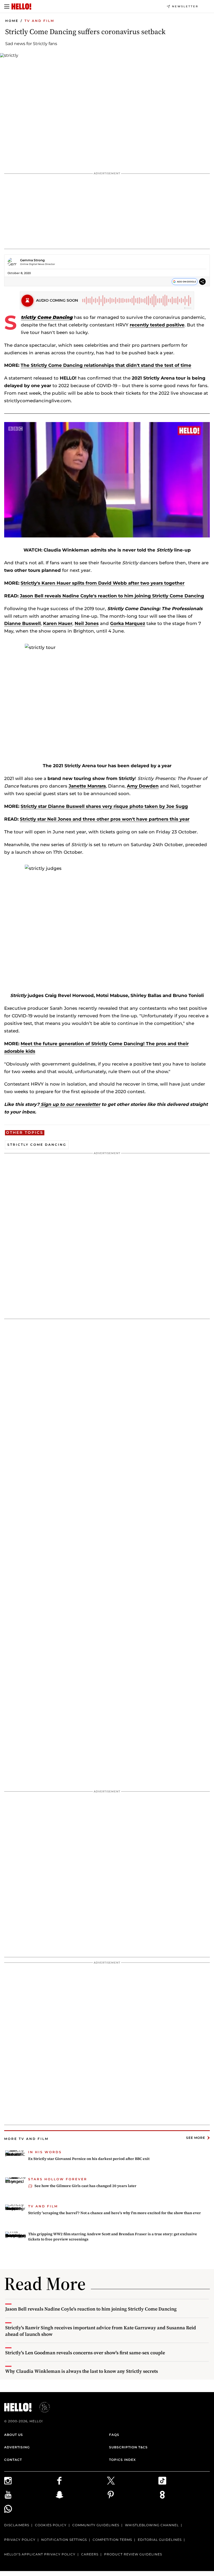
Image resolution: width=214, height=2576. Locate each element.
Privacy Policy (20, 2540)
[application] (107, 480)
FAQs (114, 2435)
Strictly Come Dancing (37, 1145)
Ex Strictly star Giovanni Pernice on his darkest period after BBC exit (89, 2159)
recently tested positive (157, 325)
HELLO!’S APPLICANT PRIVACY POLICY (40, 2554)
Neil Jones (87, 623)
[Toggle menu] (7, 7)
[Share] (202, 283)
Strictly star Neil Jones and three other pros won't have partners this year (105, 819)
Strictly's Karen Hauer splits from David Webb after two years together (103, 583)
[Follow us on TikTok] (184, 2481)
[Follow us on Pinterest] (133, 2495)
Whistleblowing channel (152, 2525)
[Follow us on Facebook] (81, 2481)
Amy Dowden (143, 786)
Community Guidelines (96, 2525)
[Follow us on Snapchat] (81, 2495)
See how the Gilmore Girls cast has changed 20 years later (85, 2186)
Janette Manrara (87, 786)
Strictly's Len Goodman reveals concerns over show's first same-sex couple (85, 2353)
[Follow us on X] (133, 2481)
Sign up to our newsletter (70, 1104)
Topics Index (122, 2460)
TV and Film (39, 21)
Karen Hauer (58, 623)
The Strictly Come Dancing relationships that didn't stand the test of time (106, 365)
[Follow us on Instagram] (30, 2481)
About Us (14, 2435)
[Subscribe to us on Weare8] (184, 2495)
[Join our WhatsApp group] (30, 2509)
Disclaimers (17, 2525)
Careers (90, 2554)
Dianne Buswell (22, 623)
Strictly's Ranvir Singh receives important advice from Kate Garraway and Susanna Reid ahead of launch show (101, 2331)
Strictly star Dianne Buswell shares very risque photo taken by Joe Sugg (104, 806)
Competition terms (112, 2540)
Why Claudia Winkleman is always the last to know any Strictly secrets (82, 2371)
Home (12, 21)
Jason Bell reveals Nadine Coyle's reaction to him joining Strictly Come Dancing (112, 596)
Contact (13, 2460)
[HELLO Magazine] (21, 7)
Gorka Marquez (128, 623)
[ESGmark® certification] (41, 2407)
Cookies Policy (51, 2525)
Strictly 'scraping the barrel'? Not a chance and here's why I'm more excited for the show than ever (115, 2213)
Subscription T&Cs (128, 2447)
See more (196, 2138)
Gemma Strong (32, 260)
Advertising (17, 2447)
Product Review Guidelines (133, 2554)
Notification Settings (64, 2540)
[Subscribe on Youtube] (30, 2495)
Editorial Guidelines (160, 2540)
